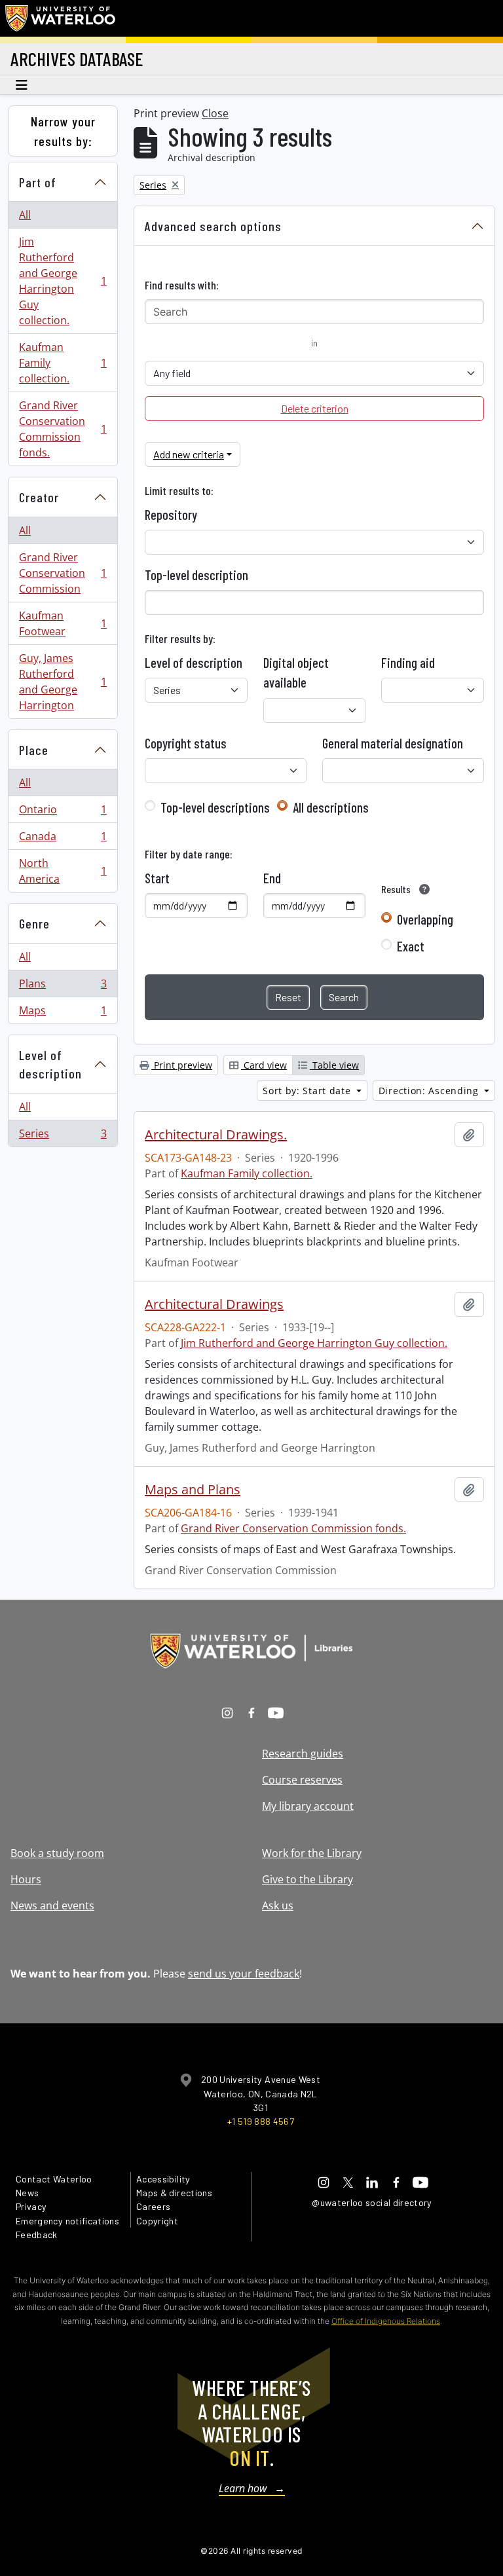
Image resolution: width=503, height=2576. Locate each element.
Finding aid (408, 663)
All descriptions (331, 807)
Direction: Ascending (430, 1091)
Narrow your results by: (63, 131)
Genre (34, 923)
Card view (264, 1065)
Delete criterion (315, 408)
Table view (334, 1065)
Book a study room (57, 1853)
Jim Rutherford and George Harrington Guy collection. (63, 281)
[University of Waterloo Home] (61, 18)
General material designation (393, 743)
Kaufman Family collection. (63, 363)
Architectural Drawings (214, 1304)
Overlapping (425, 919)
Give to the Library (307, 1879)
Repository (171, 515)
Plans (63, 987)
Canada (63, 839)
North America (63, 871)
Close (215, 113)
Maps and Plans (193, 1490)
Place (34, 750)
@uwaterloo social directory (372, 2202)
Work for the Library (312, 1853)
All (25, 215)
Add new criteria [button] (189, 454)
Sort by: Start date (308, 1091)
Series (63, 1136)
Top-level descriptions (215, 807)
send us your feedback (244, 1974)
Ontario (63, 813)
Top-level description (196, 575)
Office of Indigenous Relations (386, 2321)
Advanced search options (213, 226)
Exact (411, 946)
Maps (63, 1013)
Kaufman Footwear (63, 623)
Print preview (182, 1065)
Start (157, 878)
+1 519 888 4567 (261, 2121)
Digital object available (296, 672)
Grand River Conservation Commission (63, 573)
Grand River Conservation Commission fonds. (63, 429)
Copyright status (186, 743)
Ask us (278, 1905)
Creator (39, 497)
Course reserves (302, 1780)
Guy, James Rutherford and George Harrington (63, 682)
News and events (52, 1905)
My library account (308, 1806)
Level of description (50, 1064)
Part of (38, 182)
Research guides (303, 1754)
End (272, 878)
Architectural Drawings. (216, 1135)
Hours (26, 1879)
